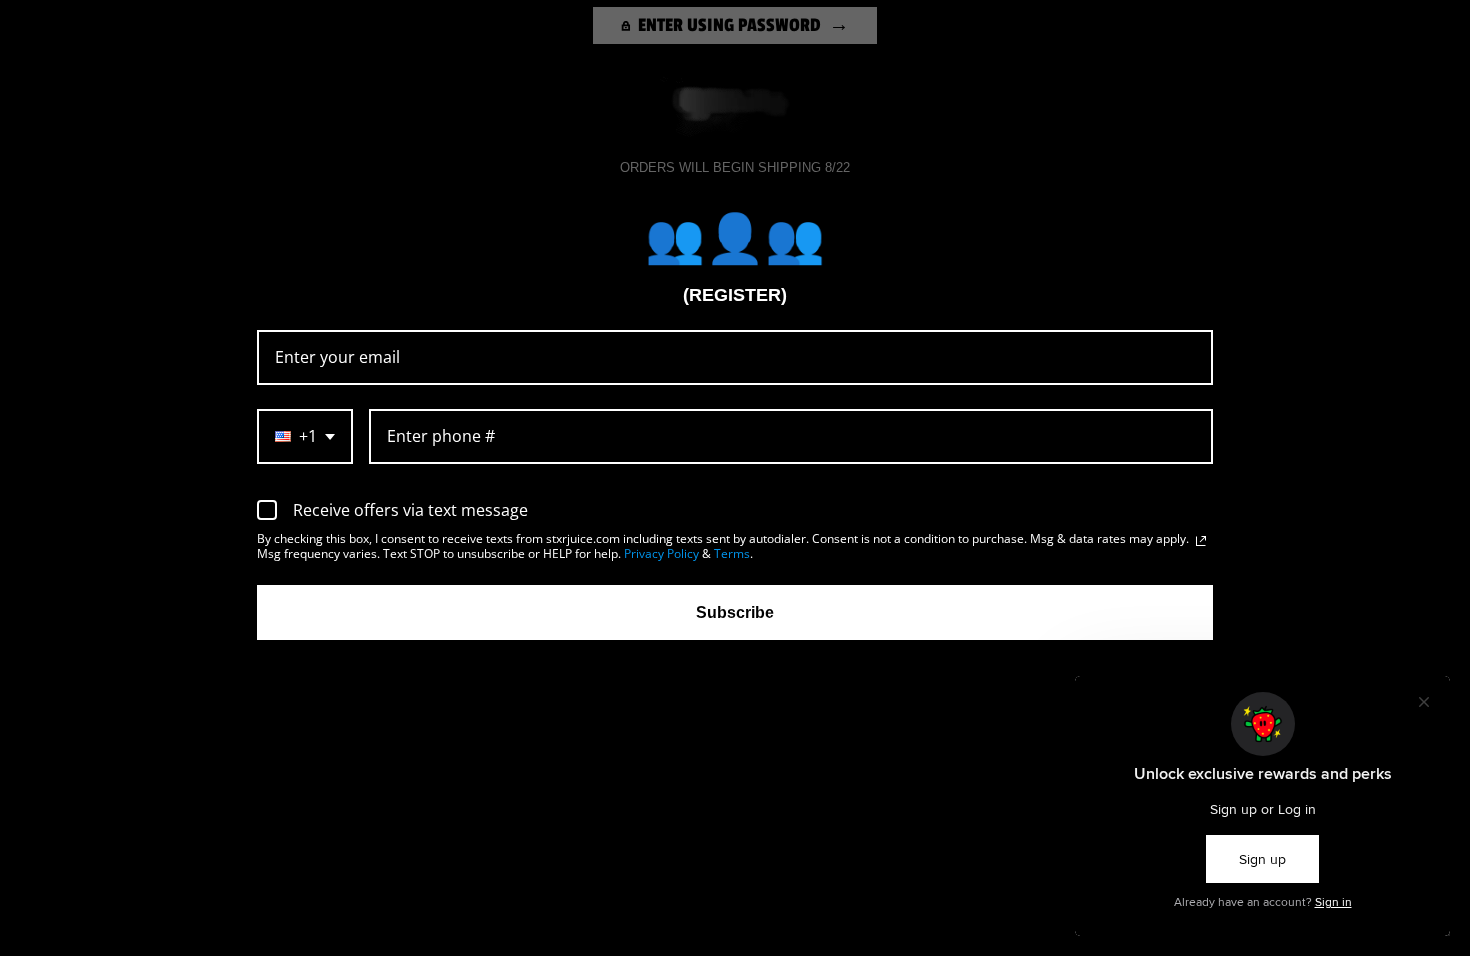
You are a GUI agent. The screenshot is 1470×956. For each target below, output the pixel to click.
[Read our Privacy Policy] (1201, 541)
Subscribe (735, 612)
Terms (732, 553)
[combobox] (305, 436)
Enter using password (729, 25)
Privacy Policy (661, 553)
